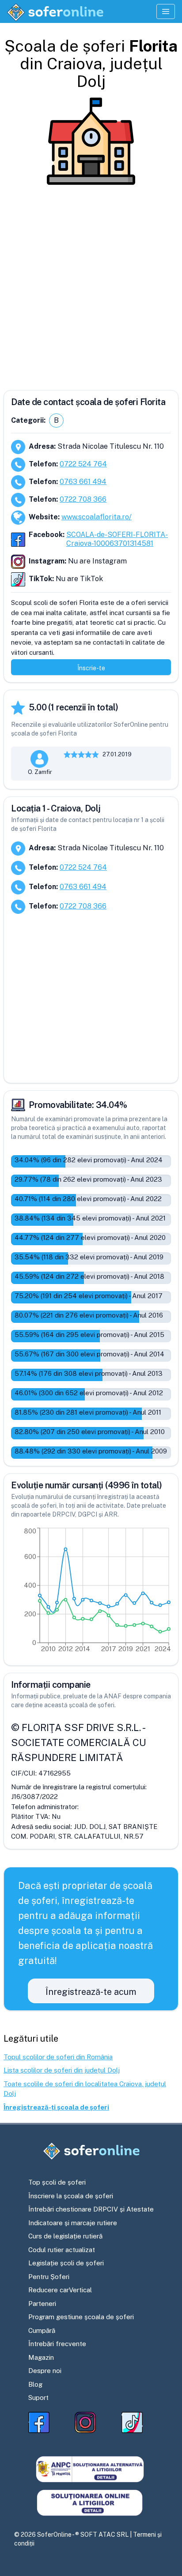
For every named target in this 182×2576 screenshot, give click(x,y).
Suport (38, 2398)
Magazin (41, 2357)
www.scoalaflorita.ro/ (97, 517)
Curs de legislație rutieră (65, 2236)
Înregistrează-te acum (91, 1992)
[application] (91, 1592)
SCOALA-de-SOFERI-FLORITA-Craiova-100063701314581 (117, 539)
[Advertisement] (91, 284)
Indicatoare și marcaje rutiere (73, 2223)
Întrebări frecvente (57, 2344)
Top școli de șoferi (57, 2182)
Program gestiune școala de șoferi (81, 2317)
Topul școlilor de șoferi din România (58, 2057)
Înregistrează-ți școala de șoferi (56, 2107)
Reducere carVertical (60, 2290)
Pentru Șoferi (49, 2277)
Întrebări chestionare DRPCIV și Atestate (91, 2209)
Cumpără (42, 2330)
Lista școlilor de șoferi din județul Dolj (62, 2070)
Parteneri (42, 2304)
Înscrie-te (91, 668)
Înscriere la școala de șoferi (71, 2196)
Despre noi (45, 2371)
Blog (35, 2384)
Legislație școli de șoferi (66, 2263)
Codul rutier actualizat (62, 2250)
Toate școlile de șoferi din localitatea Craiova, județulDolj (85, 2089)
